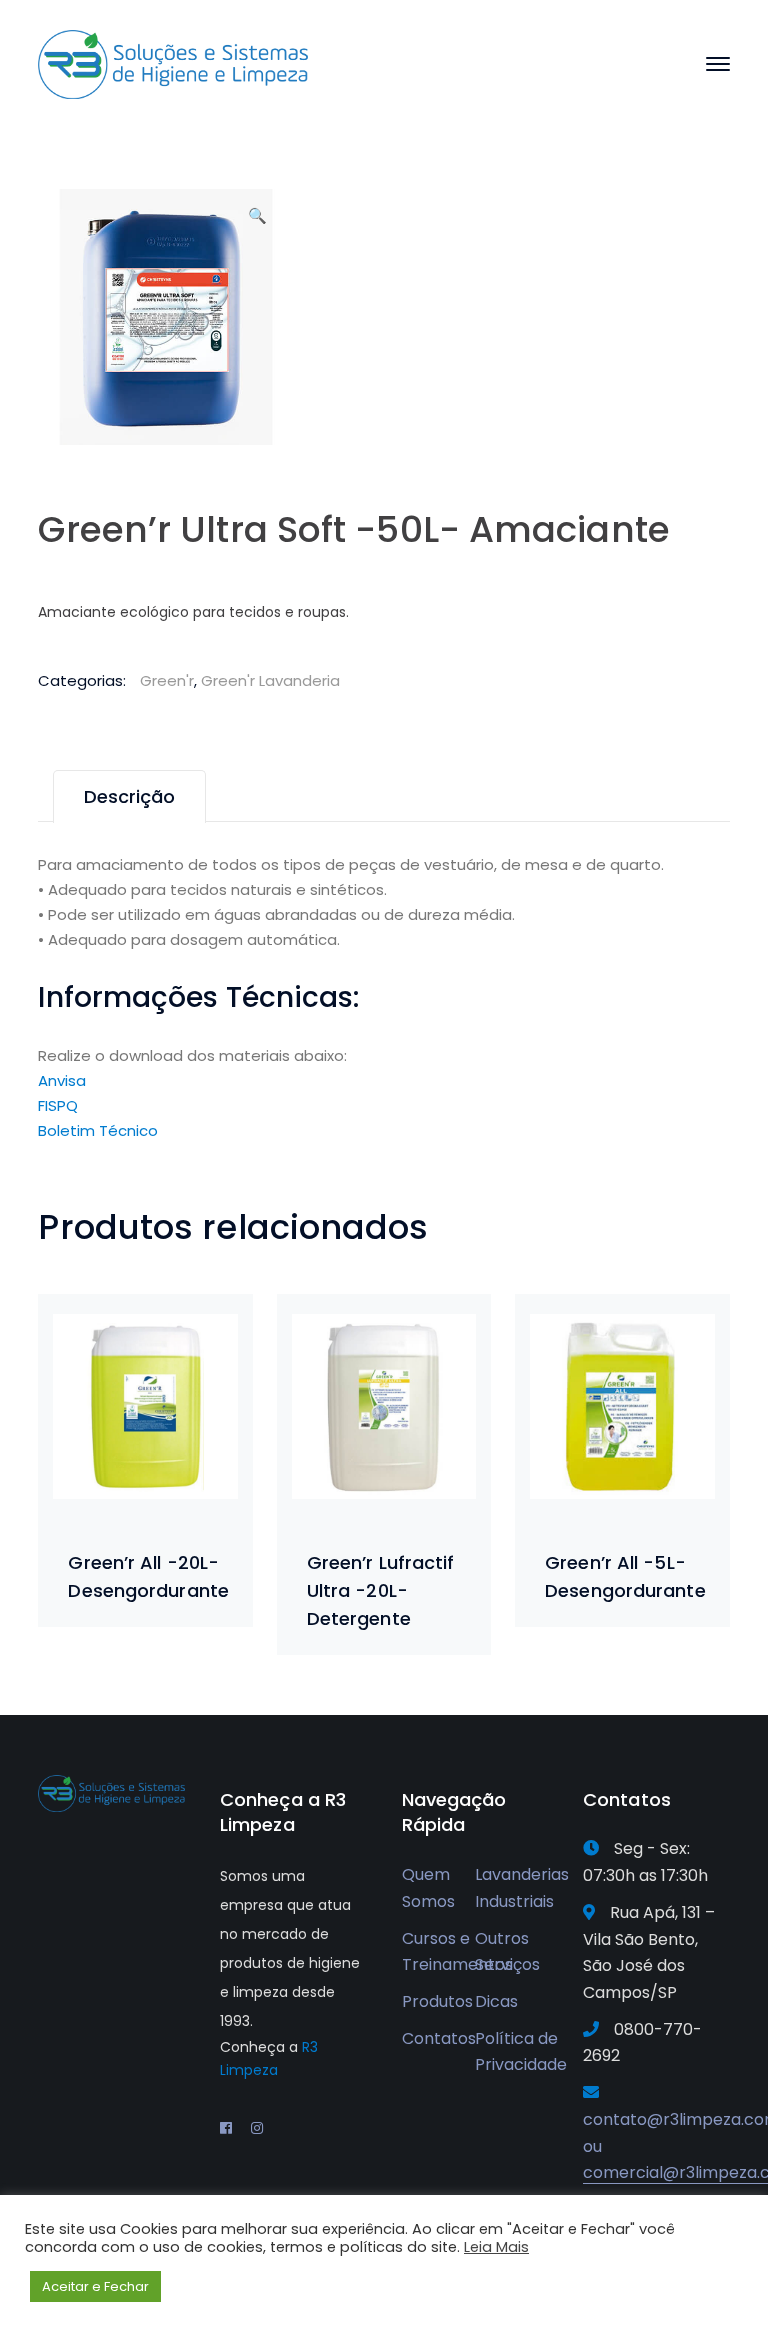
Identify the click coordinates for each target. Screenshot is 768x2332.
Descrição (129, 796)
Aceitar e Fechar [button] (95, 2286)
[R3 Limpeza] (173, 63)
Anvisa (62, 1080)
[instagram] (257, 2128)
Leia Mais (496, 2247)
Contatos (439, 2038)
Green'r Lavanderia (270, 680)
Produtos (437, 2001)
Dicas (496, 2001)
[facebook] (226, 2128)
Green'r (167, 680)
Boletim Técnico (98, 1130)
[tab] (129, 796)
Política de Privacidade (521, 2052)
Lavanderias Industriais (522, 1888)
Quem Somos (428, 1888)
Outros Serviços (507, 1952)
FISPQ (58, 1105)
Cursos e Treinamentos (457, 1952)
